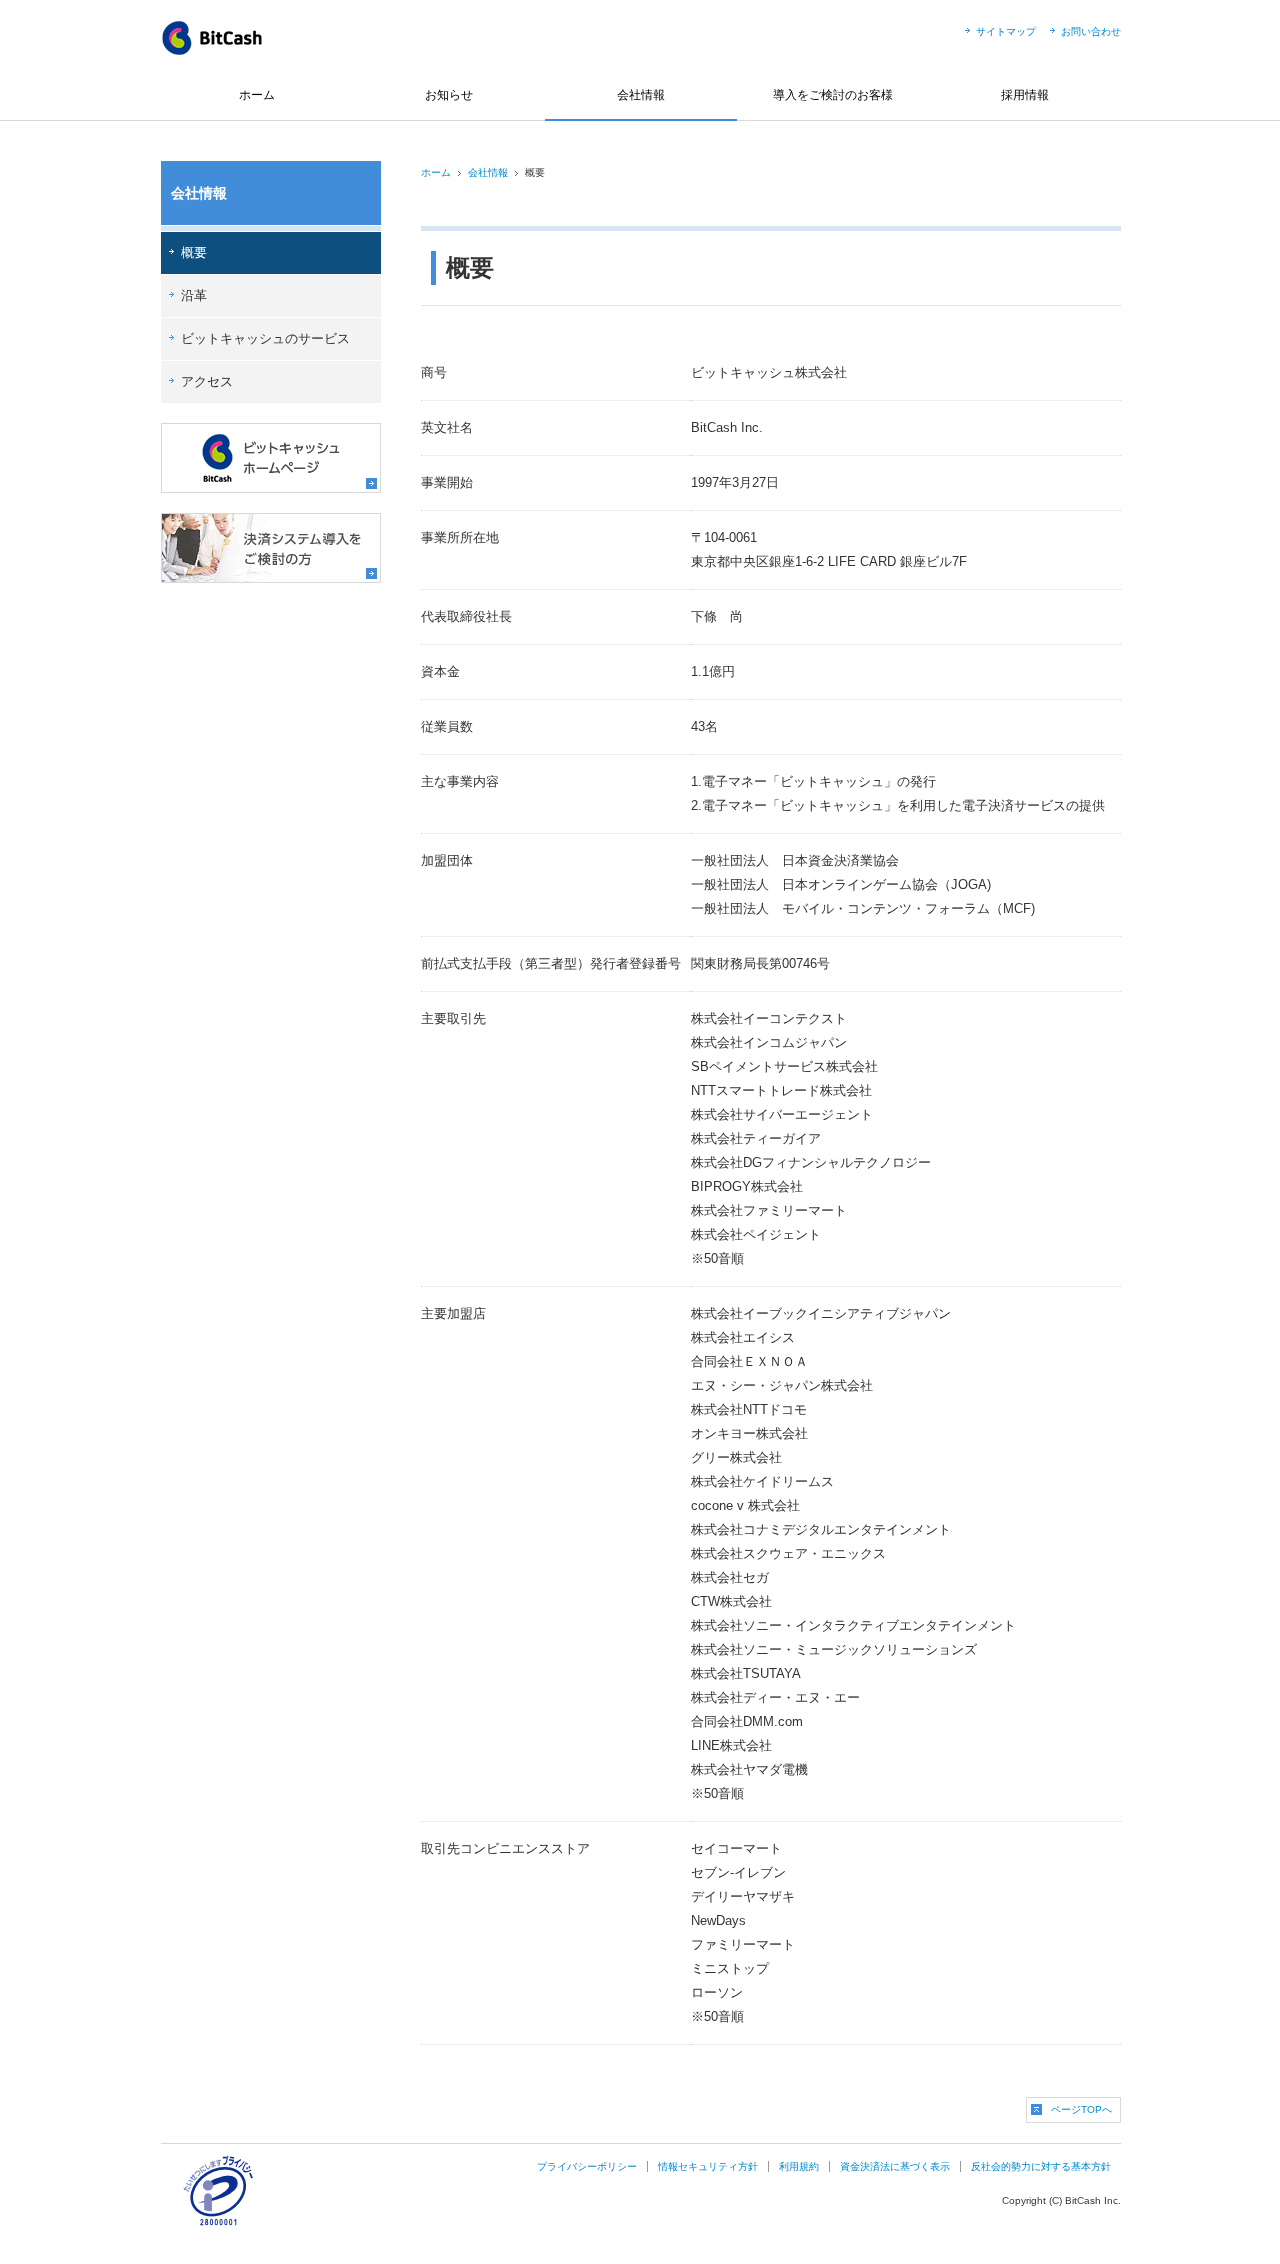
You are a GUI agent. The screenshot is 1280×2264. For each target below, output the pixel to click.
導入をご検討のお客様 (833, 95)
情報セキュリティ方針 (708, 2166)
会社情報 (641, 95)
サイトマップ (1006, 31)
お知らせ (449, 95)
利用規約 (799, 2166)
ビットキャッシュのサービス (265, 338)
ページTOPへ (1081, 2109)
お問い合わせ (1091, 31)
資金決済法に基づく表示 (895, 2166)
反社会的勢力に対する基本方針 (1041, 2166)
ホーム (257, 95)
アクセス (207, 381)
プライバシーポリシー (587, 2166)
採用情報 (1025, 95)
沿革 (194, 295)
